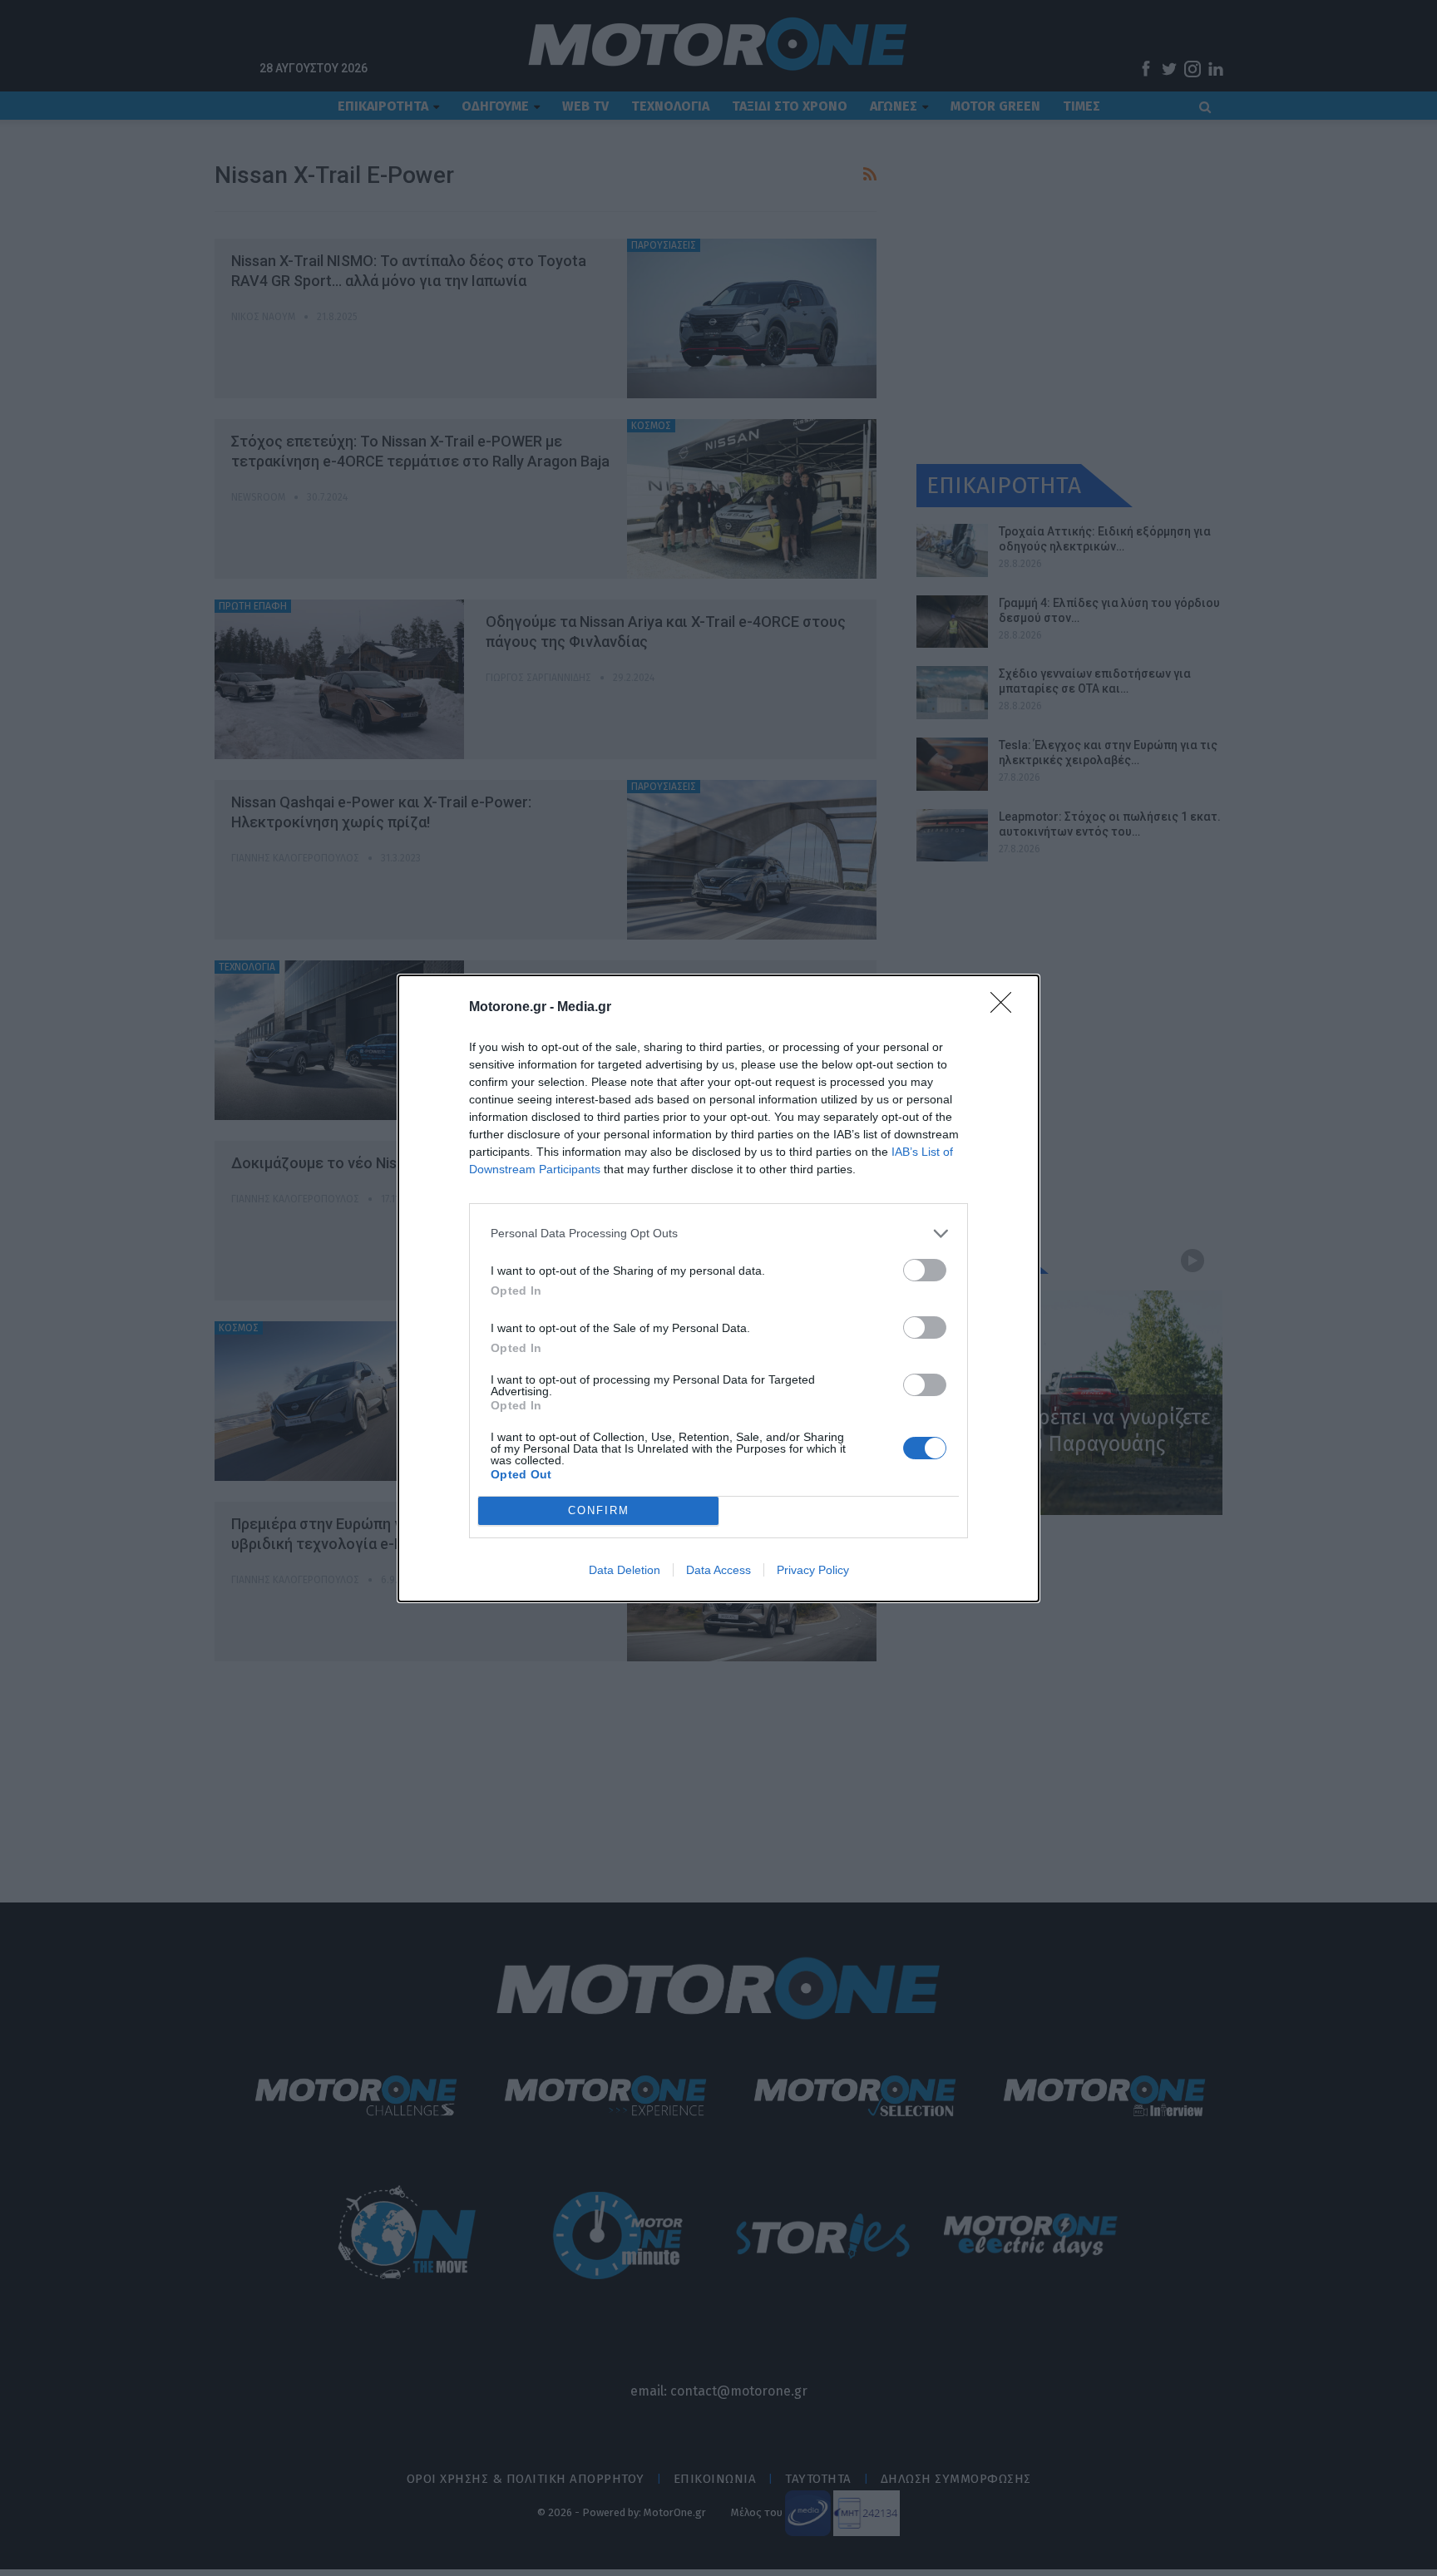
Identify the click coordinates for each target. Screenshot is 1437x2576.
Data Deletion (625, 1570)
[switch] (925, 1270)
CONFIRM (599, 1510)
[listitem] (718, 1234)
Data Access (718, 1570)
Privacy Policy (813, 1570)
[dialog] (718, 1288)
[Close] (1006, 1008)
